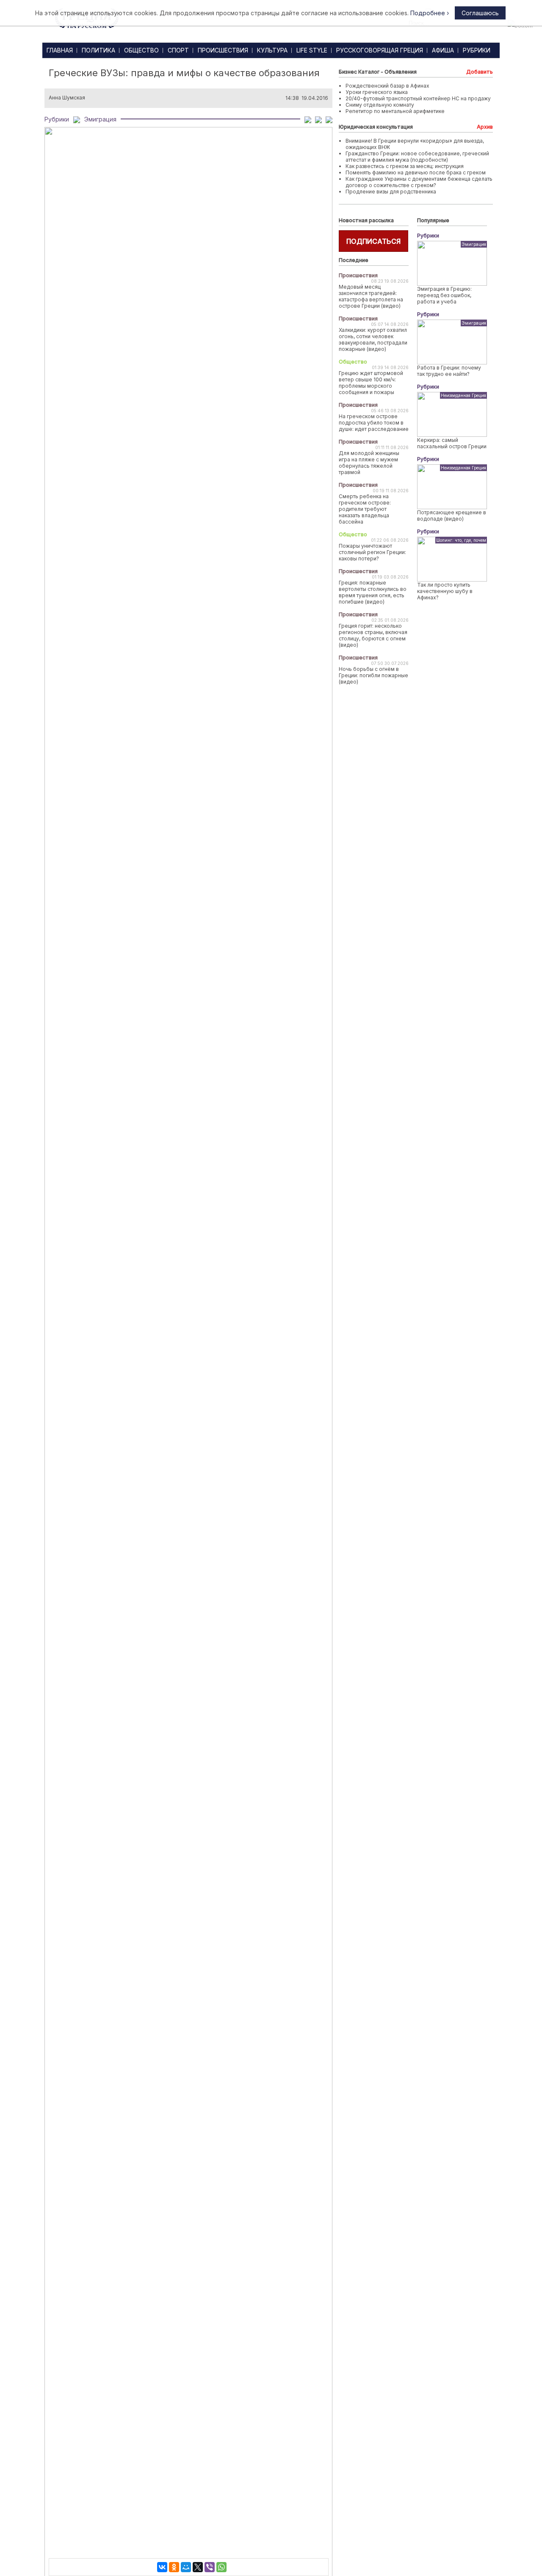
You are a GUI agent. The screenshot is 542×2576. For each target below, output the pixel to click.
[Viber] (210, 2567)
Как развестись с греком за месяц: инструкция (405, 166)
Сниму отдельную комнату (380, 105)
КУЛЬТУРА (272, 50)
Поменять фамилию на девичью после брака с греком (416, 172)
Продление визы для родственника (391, 192)
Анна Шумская (67, 98)
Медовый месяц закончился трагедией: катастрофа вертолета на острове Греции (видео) (371, 296)
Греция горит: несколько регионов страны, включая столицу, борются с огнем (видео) (373, 635)
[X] (198, 2567)
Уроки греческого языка (377, 92)
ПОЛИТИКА (98, 50)
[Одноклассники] (174, 2567)
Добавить (480, 72)
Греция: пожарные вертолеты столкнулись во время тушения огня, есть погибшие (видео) (373, 592)
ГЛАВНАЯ (60, 50)
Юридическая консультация (376, 127)
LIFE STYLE (312, 50)
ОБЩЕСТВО (141, 50)
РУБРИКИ (477, 50)
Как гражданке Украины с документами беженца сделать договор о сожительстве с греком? (419, 182)
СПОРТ (178, 50)
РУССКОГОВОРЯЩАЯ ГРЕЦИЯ (380, 50)
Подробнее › (430, 13)
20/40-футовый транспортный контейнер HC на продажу (418, 98)
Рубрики (57, 119)
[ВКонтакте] (162, 2567)
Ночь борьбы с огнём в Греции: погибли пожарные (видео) (373, 675)
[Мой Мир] (186, 2567)
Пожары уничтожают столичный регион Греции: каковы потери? (372, 552)
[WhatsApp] (221, 2567)
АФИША (443, 50)
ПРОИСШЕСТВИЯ (223, 50)
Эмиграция (100, 119)
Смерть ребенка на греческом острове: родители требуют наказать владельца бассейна (365, 509)
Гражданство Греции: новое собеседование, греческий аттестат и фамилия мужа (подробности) (417, 157)
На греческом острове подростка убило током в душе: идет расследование (374, 423)
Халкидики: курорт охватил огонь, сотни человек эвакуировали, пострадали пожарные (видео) (373, 339)
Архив (485, 127)
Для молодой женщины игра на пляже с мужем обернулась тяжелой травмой (369, 463)
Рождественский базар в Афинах (387, 86)
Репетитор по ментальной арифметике (395, 111)
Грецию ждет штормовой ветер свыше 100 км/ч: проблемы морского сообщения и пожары (371, 383)
